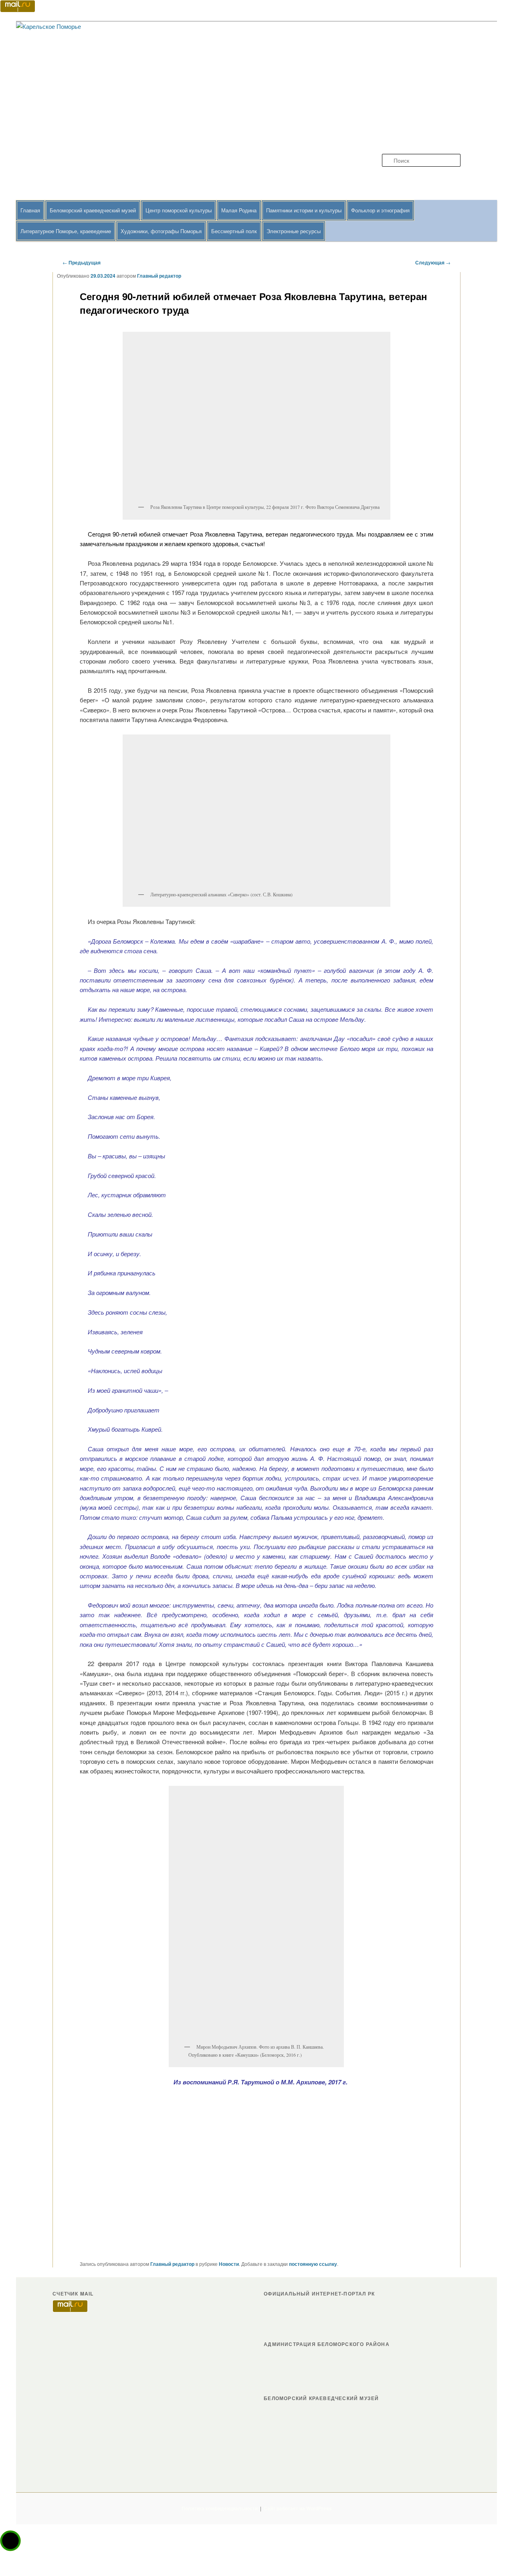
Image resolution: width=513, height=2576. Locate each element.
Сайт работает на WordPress (298, 2508)
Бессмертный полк (234, 231)
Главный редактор (159, 276)
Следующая (433, 262)
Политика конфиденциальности (220, 2508)
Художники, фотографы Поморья (161, 231)
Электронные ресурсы (294, 231)
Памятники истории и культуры (304, 210)
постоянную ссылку (313, 2264)
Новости (229, 2264)
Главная (30, 210)
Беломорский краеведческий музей (93, 210)
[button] (10, 2541)
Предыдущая (82, 262)
